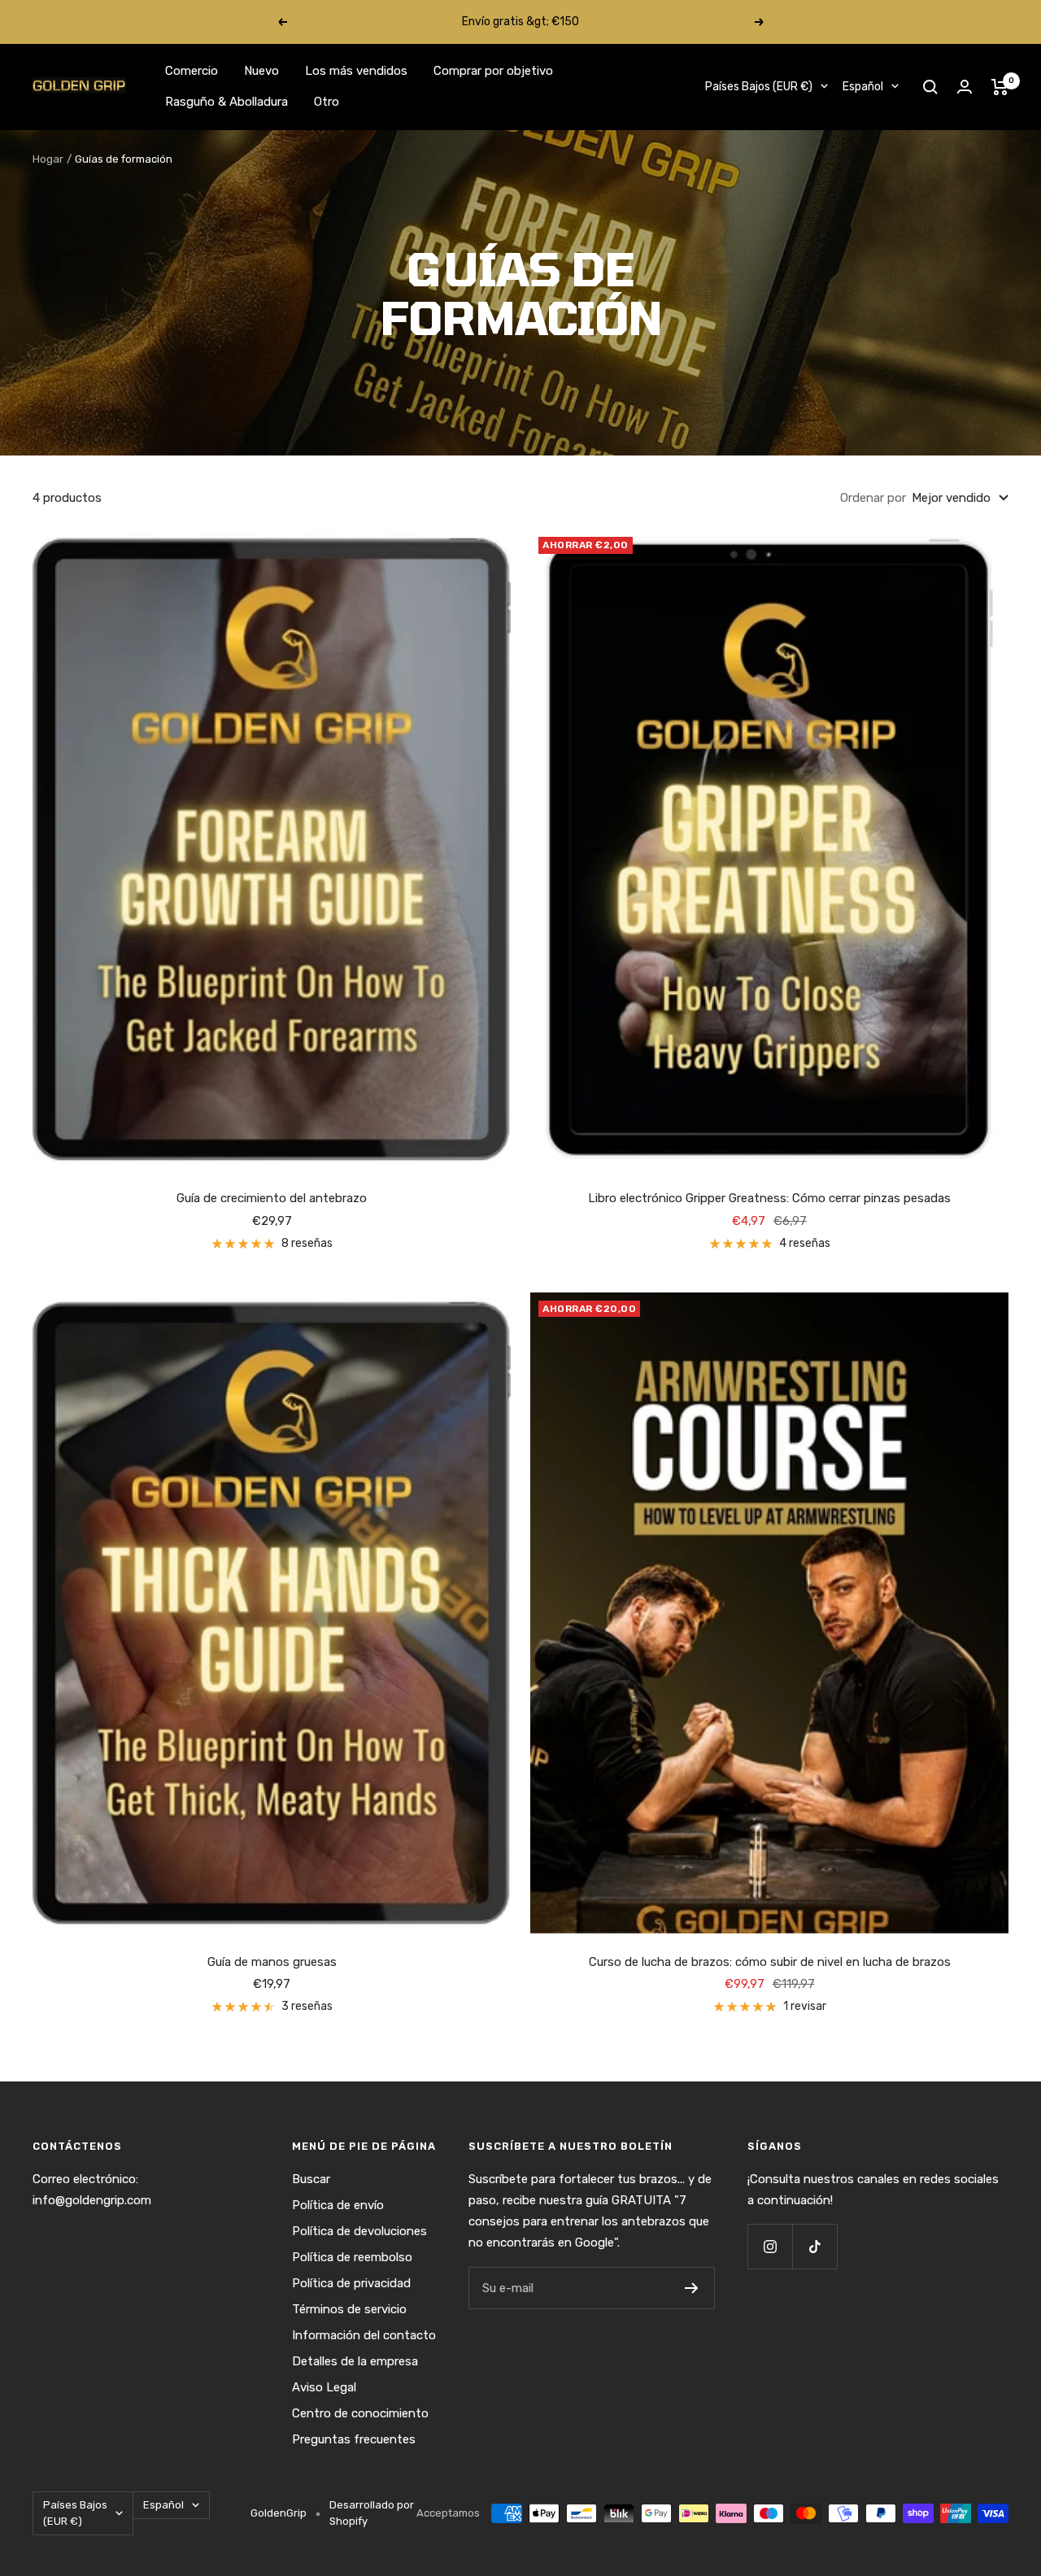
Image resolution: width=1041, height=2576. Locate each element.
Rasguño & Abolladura (226, 102)
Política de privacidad (351, 2283)
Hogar (48, 159)
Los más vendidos (356, 71)
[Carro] (1000, 87)
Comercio (192, 71)
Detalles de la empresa (355, 2361)
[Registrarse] (692, 2288)
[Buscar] (930, 87)
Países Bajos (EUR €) (759, 87)
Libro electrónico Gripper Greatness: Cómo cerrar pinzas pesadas (769, 1198)
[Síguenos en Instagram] (770, 2246)
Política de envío (338, 2205)
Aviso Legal (324, 2387)
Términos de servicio (349, 2309)
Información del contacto (364, 2335)
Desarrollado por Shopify (372, 2513)
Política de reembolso (352, 2257)
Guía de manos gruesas (272, 1962)
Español (863, 87)
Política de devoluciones (359, 2231)
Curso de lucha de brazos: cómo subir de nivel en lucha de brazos (770, 1962)
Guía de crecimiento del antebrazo (272, 1198)
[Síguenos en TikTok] (815, 2246)
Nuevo (261, 71)
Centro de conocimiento (360, 2413)
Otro (327, 102)
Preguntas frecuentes (354, 2439)
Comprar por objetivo (493, 71)
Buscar (311, 2179)
